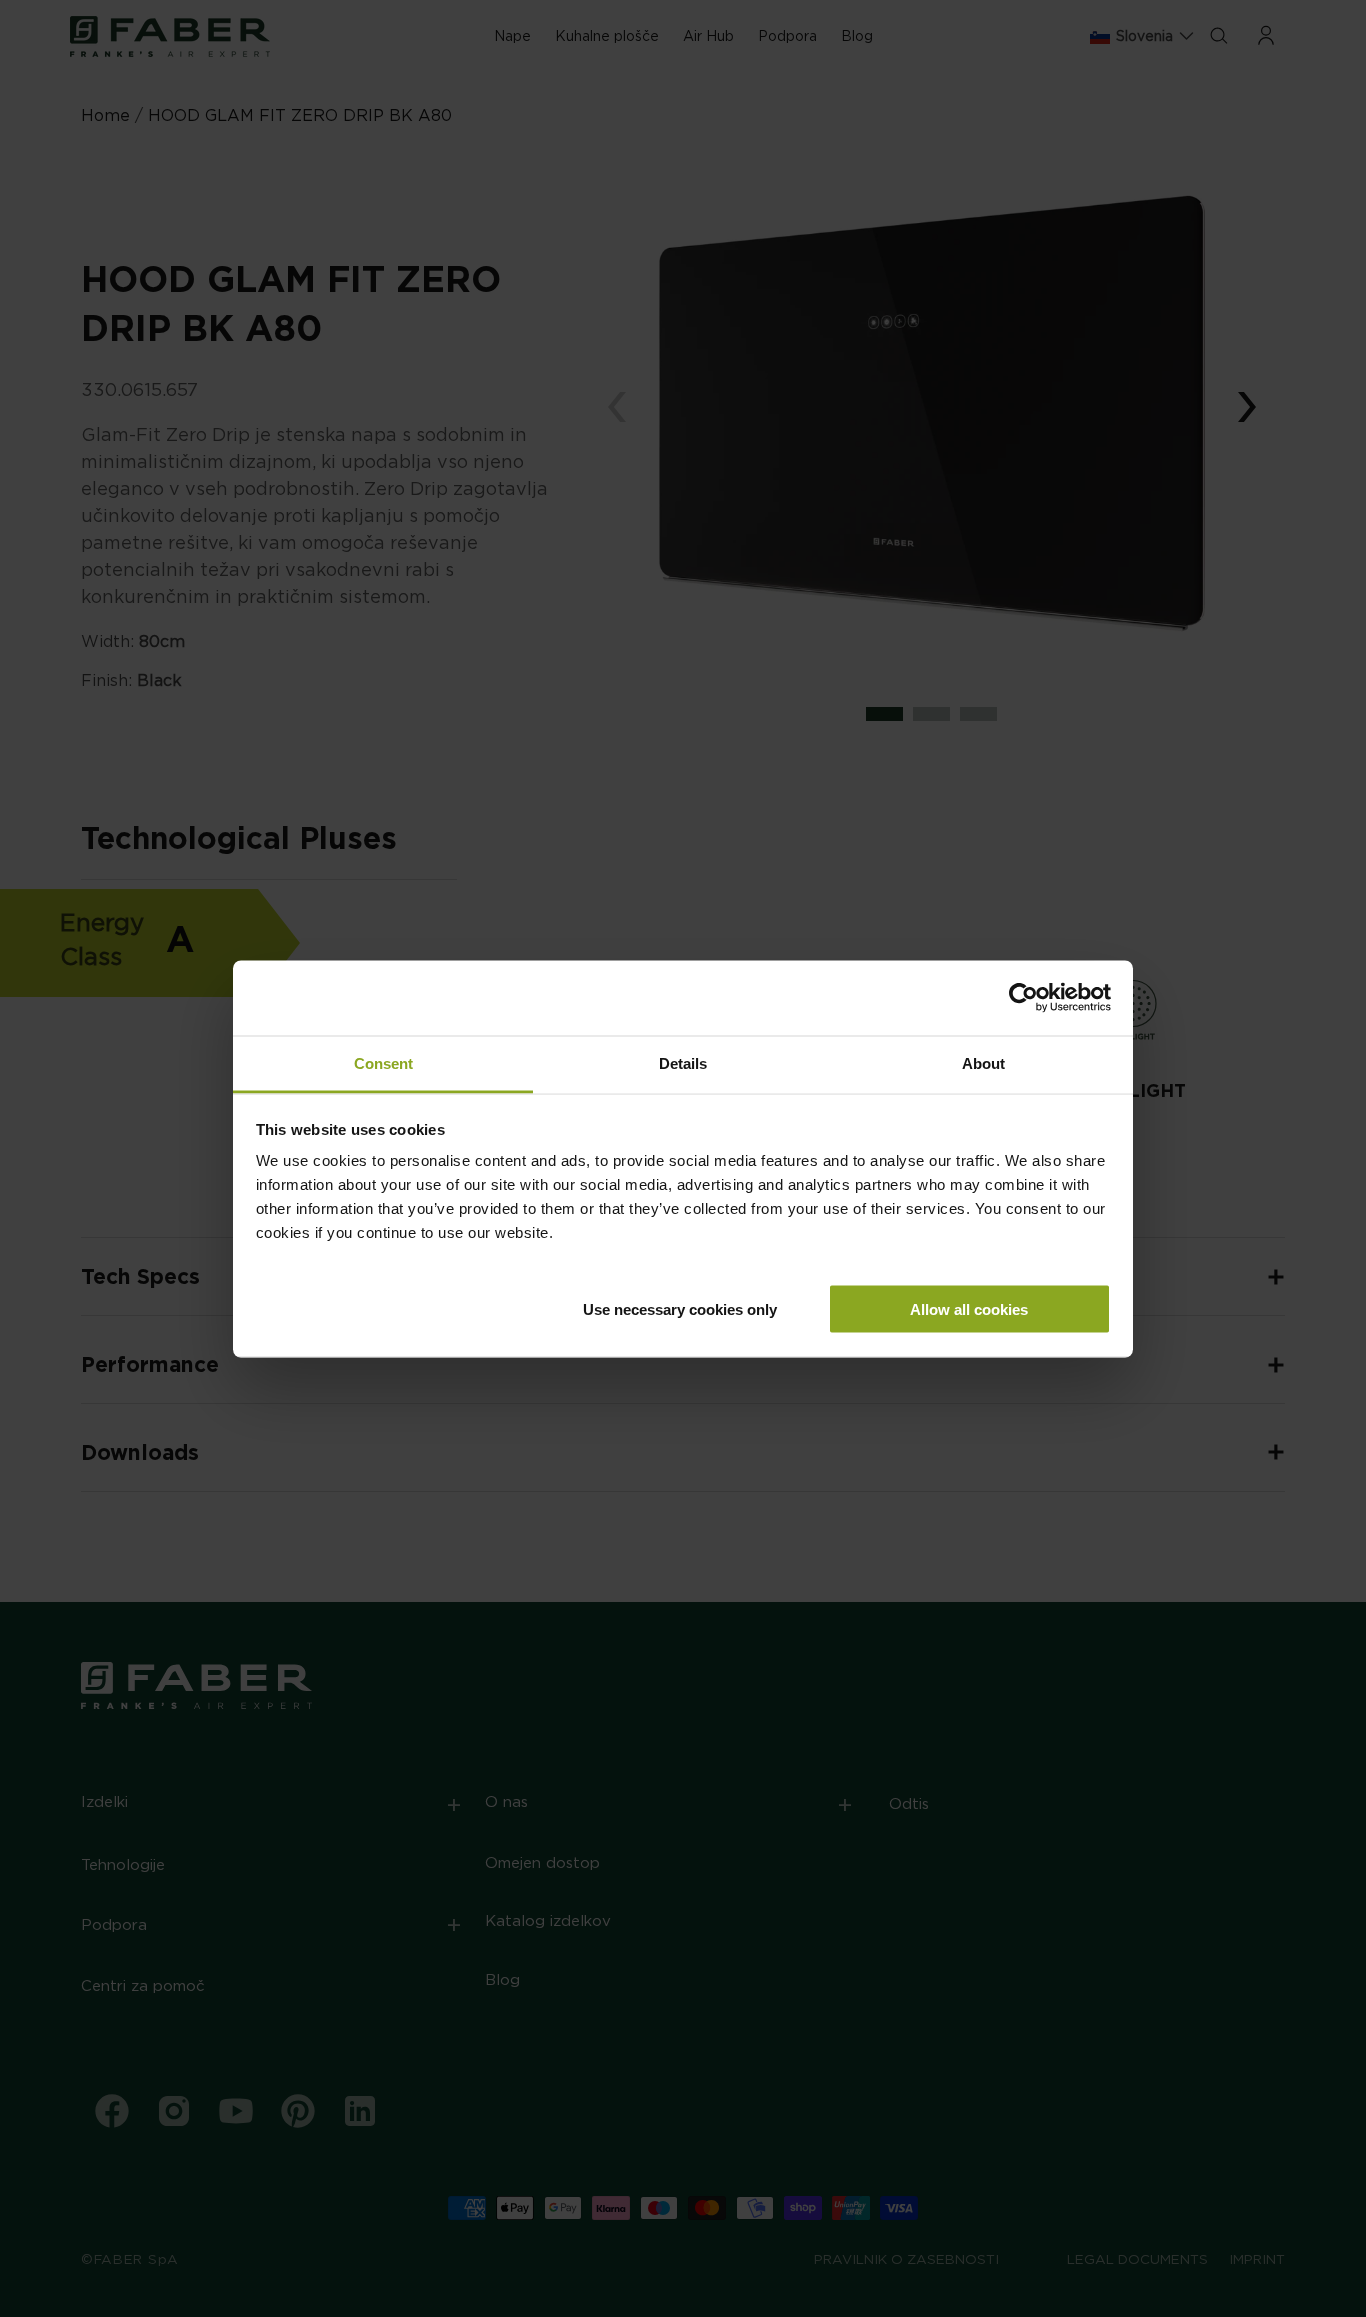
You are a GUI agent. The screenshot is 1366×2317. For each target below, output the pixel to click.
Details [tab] (683, 1062)
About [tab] (983, 1062)
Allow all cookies (969, 1308)
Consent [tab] (383, 1062)
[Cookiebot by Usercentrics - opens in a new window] (1023, 998)
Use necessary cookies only (680, 1308)
